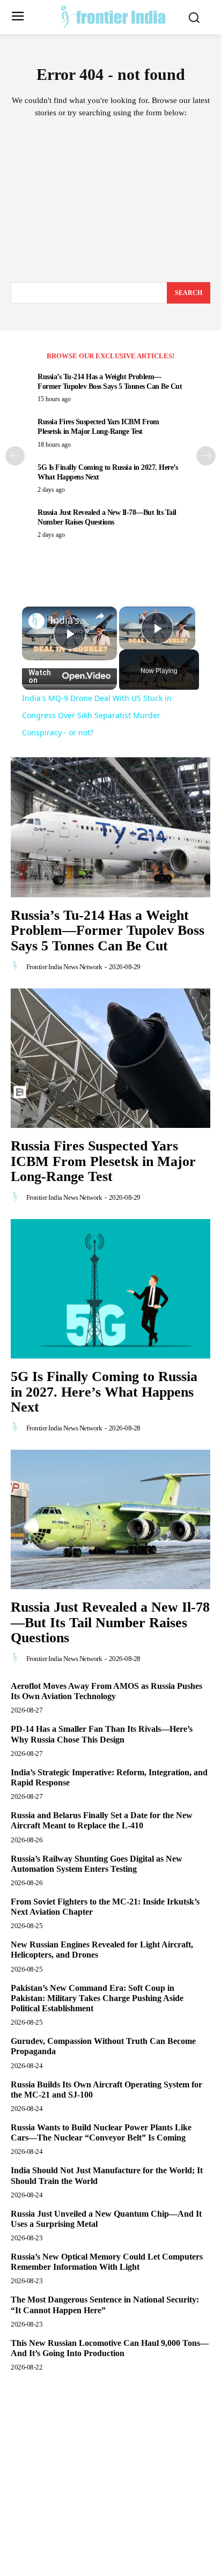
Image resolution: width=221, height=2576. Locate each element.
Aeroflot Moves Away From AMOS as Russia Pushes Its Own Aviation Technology (106, 1691)
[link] (36, 621)
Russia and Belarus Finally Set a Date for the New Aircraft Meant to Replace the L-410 (102, 1820)
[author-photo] (18, 966)
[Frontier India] (113, 16)
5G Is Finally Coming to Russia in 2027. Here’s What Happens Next (104, 1392)
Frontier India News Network (64, 967)
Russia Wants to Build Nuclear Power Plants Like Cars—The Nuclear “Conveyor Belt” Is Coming (101, 2132)
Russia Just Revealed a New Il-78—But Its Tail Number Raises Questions (110, 1622)
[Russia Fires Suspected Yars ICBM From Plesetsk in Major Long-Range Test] (110, 1058)
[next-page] (206, 456)
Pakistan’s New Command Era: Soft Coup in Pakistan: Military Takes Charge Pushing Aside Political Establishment (97, 1998)
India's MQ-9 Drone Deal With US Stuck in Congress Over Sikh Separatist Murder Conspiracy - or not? (69, 620)
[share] (100, 616)
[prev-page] (15, 456)
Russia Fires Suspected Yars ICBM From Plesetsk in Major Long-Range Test (103, 1161)
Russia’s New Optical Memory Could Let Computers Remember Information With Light (107, 2262)
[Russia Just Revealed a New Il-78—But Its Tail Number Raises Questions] (110, 1519)
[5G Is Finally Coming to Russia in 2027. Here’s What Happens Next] (110, 1289)
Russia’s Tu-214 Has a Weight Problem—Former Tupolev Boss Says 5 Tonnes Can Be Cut (108, 931)
